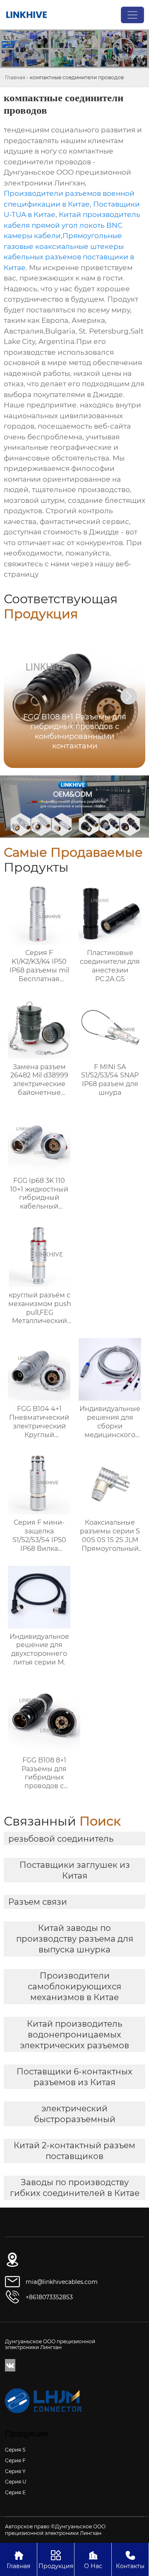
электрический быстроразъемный (75, 2114)
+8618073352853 (49, 2297)
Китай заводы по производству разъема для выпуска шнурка (75, 1939)
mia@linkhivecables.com (62, 2282)
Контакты (130, 2560)
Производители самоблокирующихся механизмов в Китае (74, 1986)
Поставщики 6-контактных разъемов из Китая (74, 2077)
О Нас (93, 2560)
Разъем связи (38, 1902)
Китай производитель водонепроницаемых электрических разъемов (74, 2035)
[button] (129, 696)
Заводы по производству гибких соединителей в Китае (75, 2188)
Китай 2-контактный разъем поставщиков (74, 2151)
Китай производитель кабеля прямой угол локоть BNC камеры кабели (72, 225)
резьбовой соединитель (61, 1839)
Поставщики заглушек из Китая (75, 1870)
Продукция (56, 2560)
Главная (15, 77)
